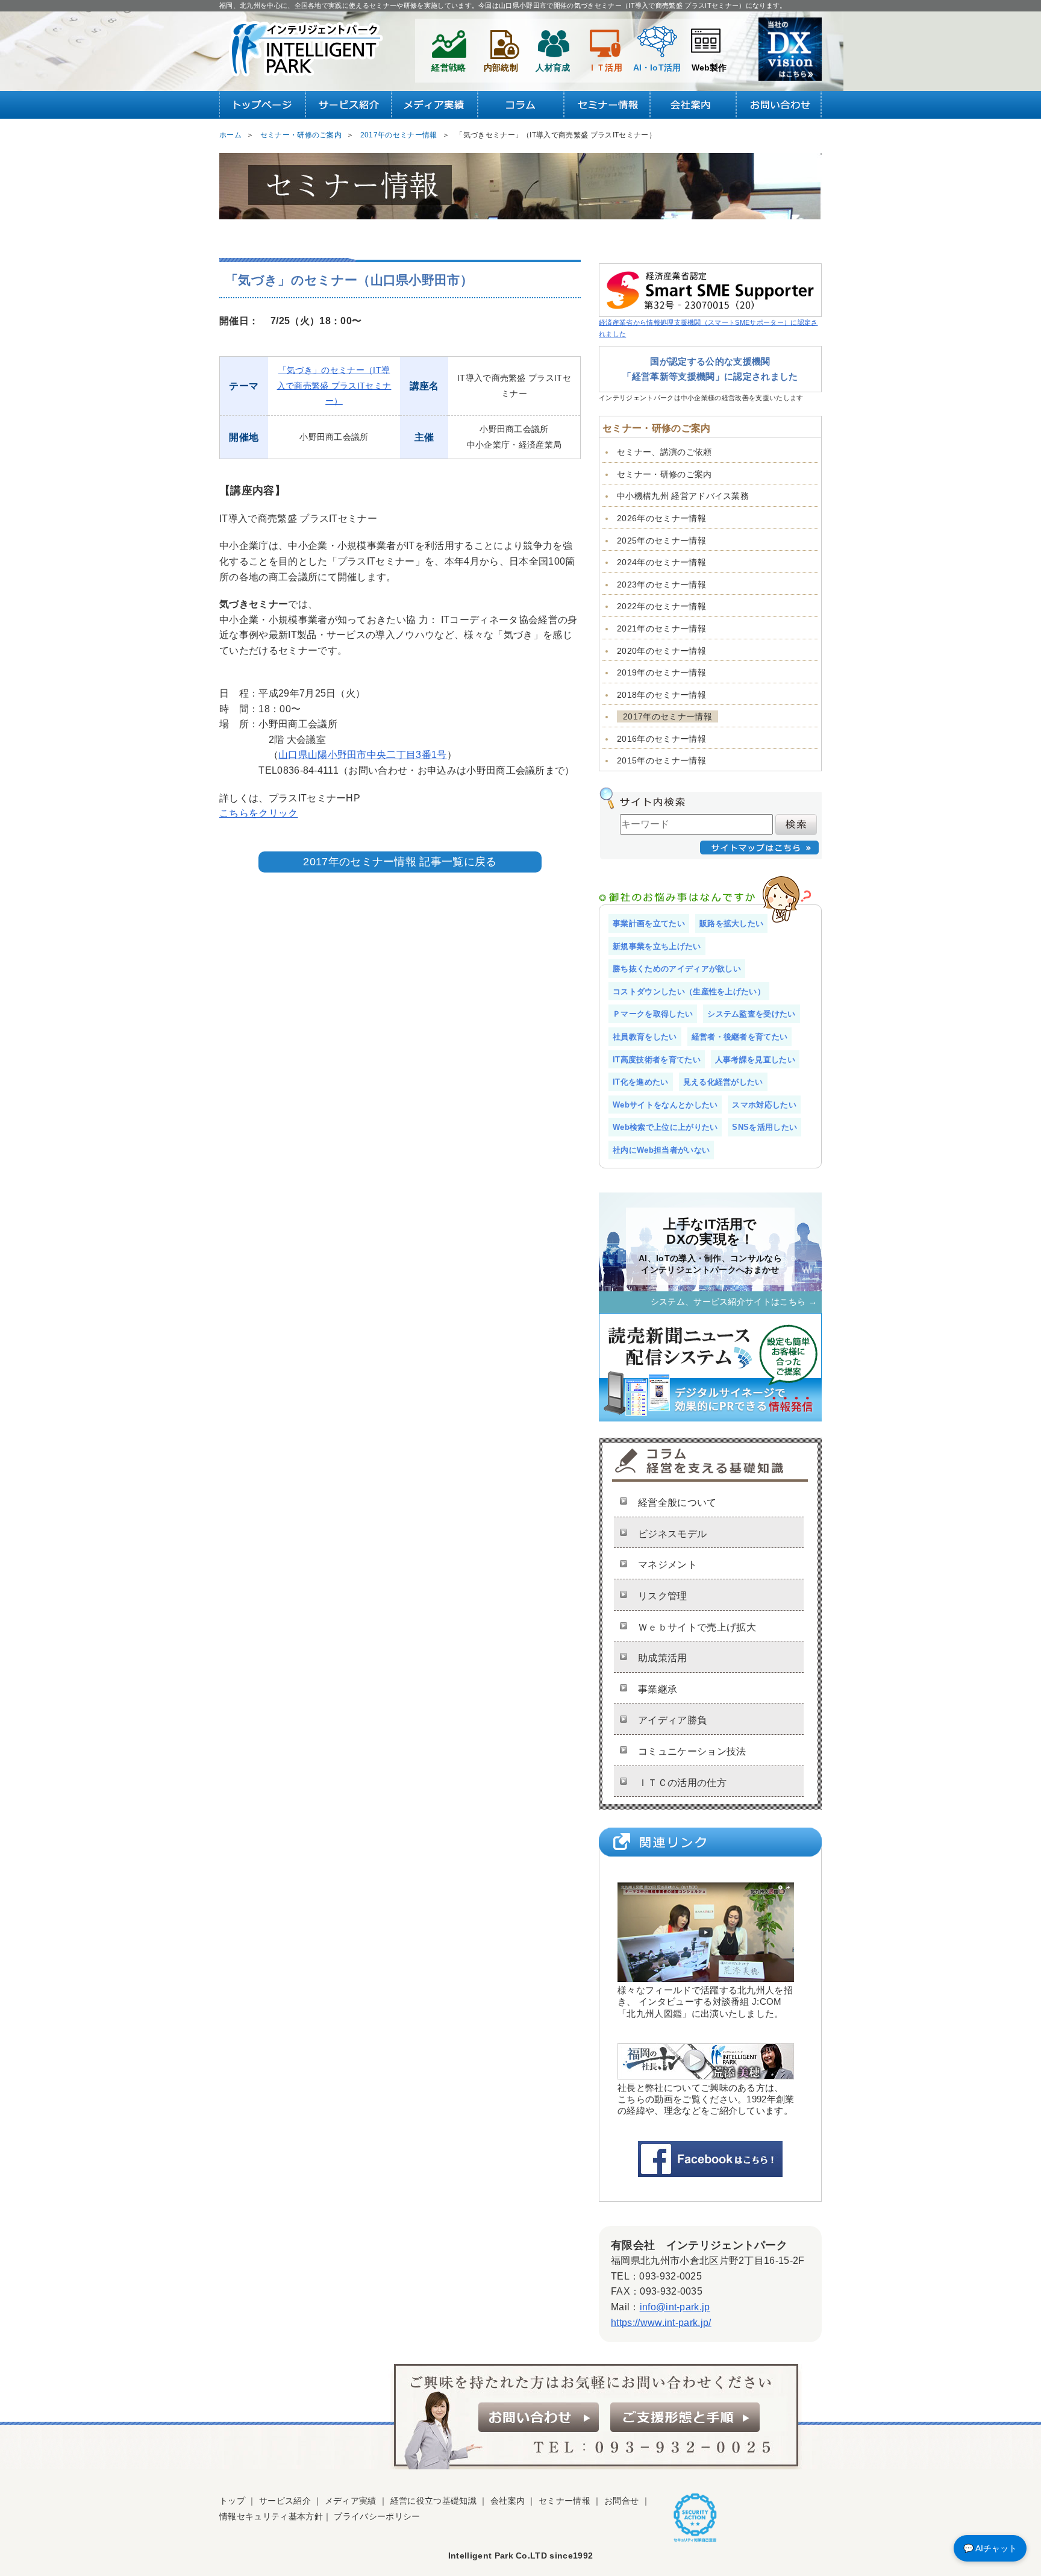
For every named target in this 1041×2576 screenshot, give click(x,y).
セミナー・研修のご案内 (664, 474)
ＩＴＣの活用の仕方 (682, 1783)
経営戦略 (449, 67)
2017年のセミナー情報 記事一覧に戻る (400, 862)
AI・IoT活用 (657, 67)
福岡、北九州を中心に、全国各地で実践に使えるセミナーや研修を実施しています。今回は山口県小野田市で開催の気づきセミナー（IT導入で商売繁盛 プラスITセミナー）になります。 (503, 5)
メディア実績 (351, 2501)
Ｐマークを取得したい (653, 1014)
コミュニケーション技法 (692, 1751)
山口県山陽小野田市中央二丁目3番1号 (363, 755)
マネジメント (667, 1565)
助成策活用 (663, 1658)
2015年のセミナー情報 (661, 760)
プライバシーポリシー (377, 2516)
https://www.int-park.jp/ (661, 2323)
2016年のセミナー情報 (661, 739)
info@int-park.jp (675, 2307)
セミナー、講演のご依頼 (664, 452)
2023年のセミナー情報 (661, 584)
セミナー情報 (564, 2501)
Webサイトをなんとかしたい (665, 1105)
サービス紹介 (285, 2501)
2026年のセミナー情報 (661, 518)
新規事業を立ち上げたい (657, 946)
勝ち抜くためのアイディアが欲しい (677, 969)
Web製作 (709, 67)
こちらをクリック (259, 813)
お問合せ (621, 2501)
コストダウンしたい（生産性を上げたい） (689, 992)
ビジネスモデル (672, 1534)
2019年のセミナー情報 (661, 672)
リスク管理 (663, 1596)
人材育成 (553, 67)
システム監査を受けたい (752, 1014)
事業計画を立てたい (649, 923)
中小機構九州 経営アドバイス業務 (683, 496)
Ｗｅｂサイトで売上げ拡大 (697, 1627)
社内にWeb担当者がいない (661, 1150)
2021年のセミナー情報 (661, 628)
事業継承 (658, 1689)
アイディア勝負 (672, 1720)
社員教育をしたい (645, 1037)
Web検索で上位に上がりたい (665, 1127)
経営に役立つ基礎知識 (433, 2501)
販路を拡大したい (732, 923)
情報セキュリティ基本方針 (271, 2516)
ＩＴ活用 (605, 67)
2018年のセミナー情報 (661, 695)
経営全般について (677, 1503)
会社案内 (508, 2501)
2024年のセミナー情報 (661, 562)
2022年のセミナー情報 (661, 606)
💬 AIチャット (990, 2548)
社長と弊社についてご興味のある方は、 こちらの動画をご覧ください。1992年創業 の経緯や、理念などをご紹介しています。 (706, 2099)
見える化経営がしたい (723, 1082)
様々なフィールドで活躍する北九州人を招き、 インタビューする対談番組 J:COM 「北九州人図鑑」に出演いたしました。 (705, 2001)
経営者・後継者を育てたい (740, 1037)
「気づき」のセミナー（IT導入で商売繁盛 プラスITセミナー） (334, 385)
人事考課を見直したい (755, 1060)
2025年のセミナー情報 (661, 541)
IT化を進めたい (641, 1082)
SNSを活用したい (764, 1127)
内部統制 (501, 67)
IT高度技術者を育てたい (657, 1060)
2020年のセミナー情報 (661, 651)
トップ (232, 2501)
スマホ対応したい (764, 1105)
